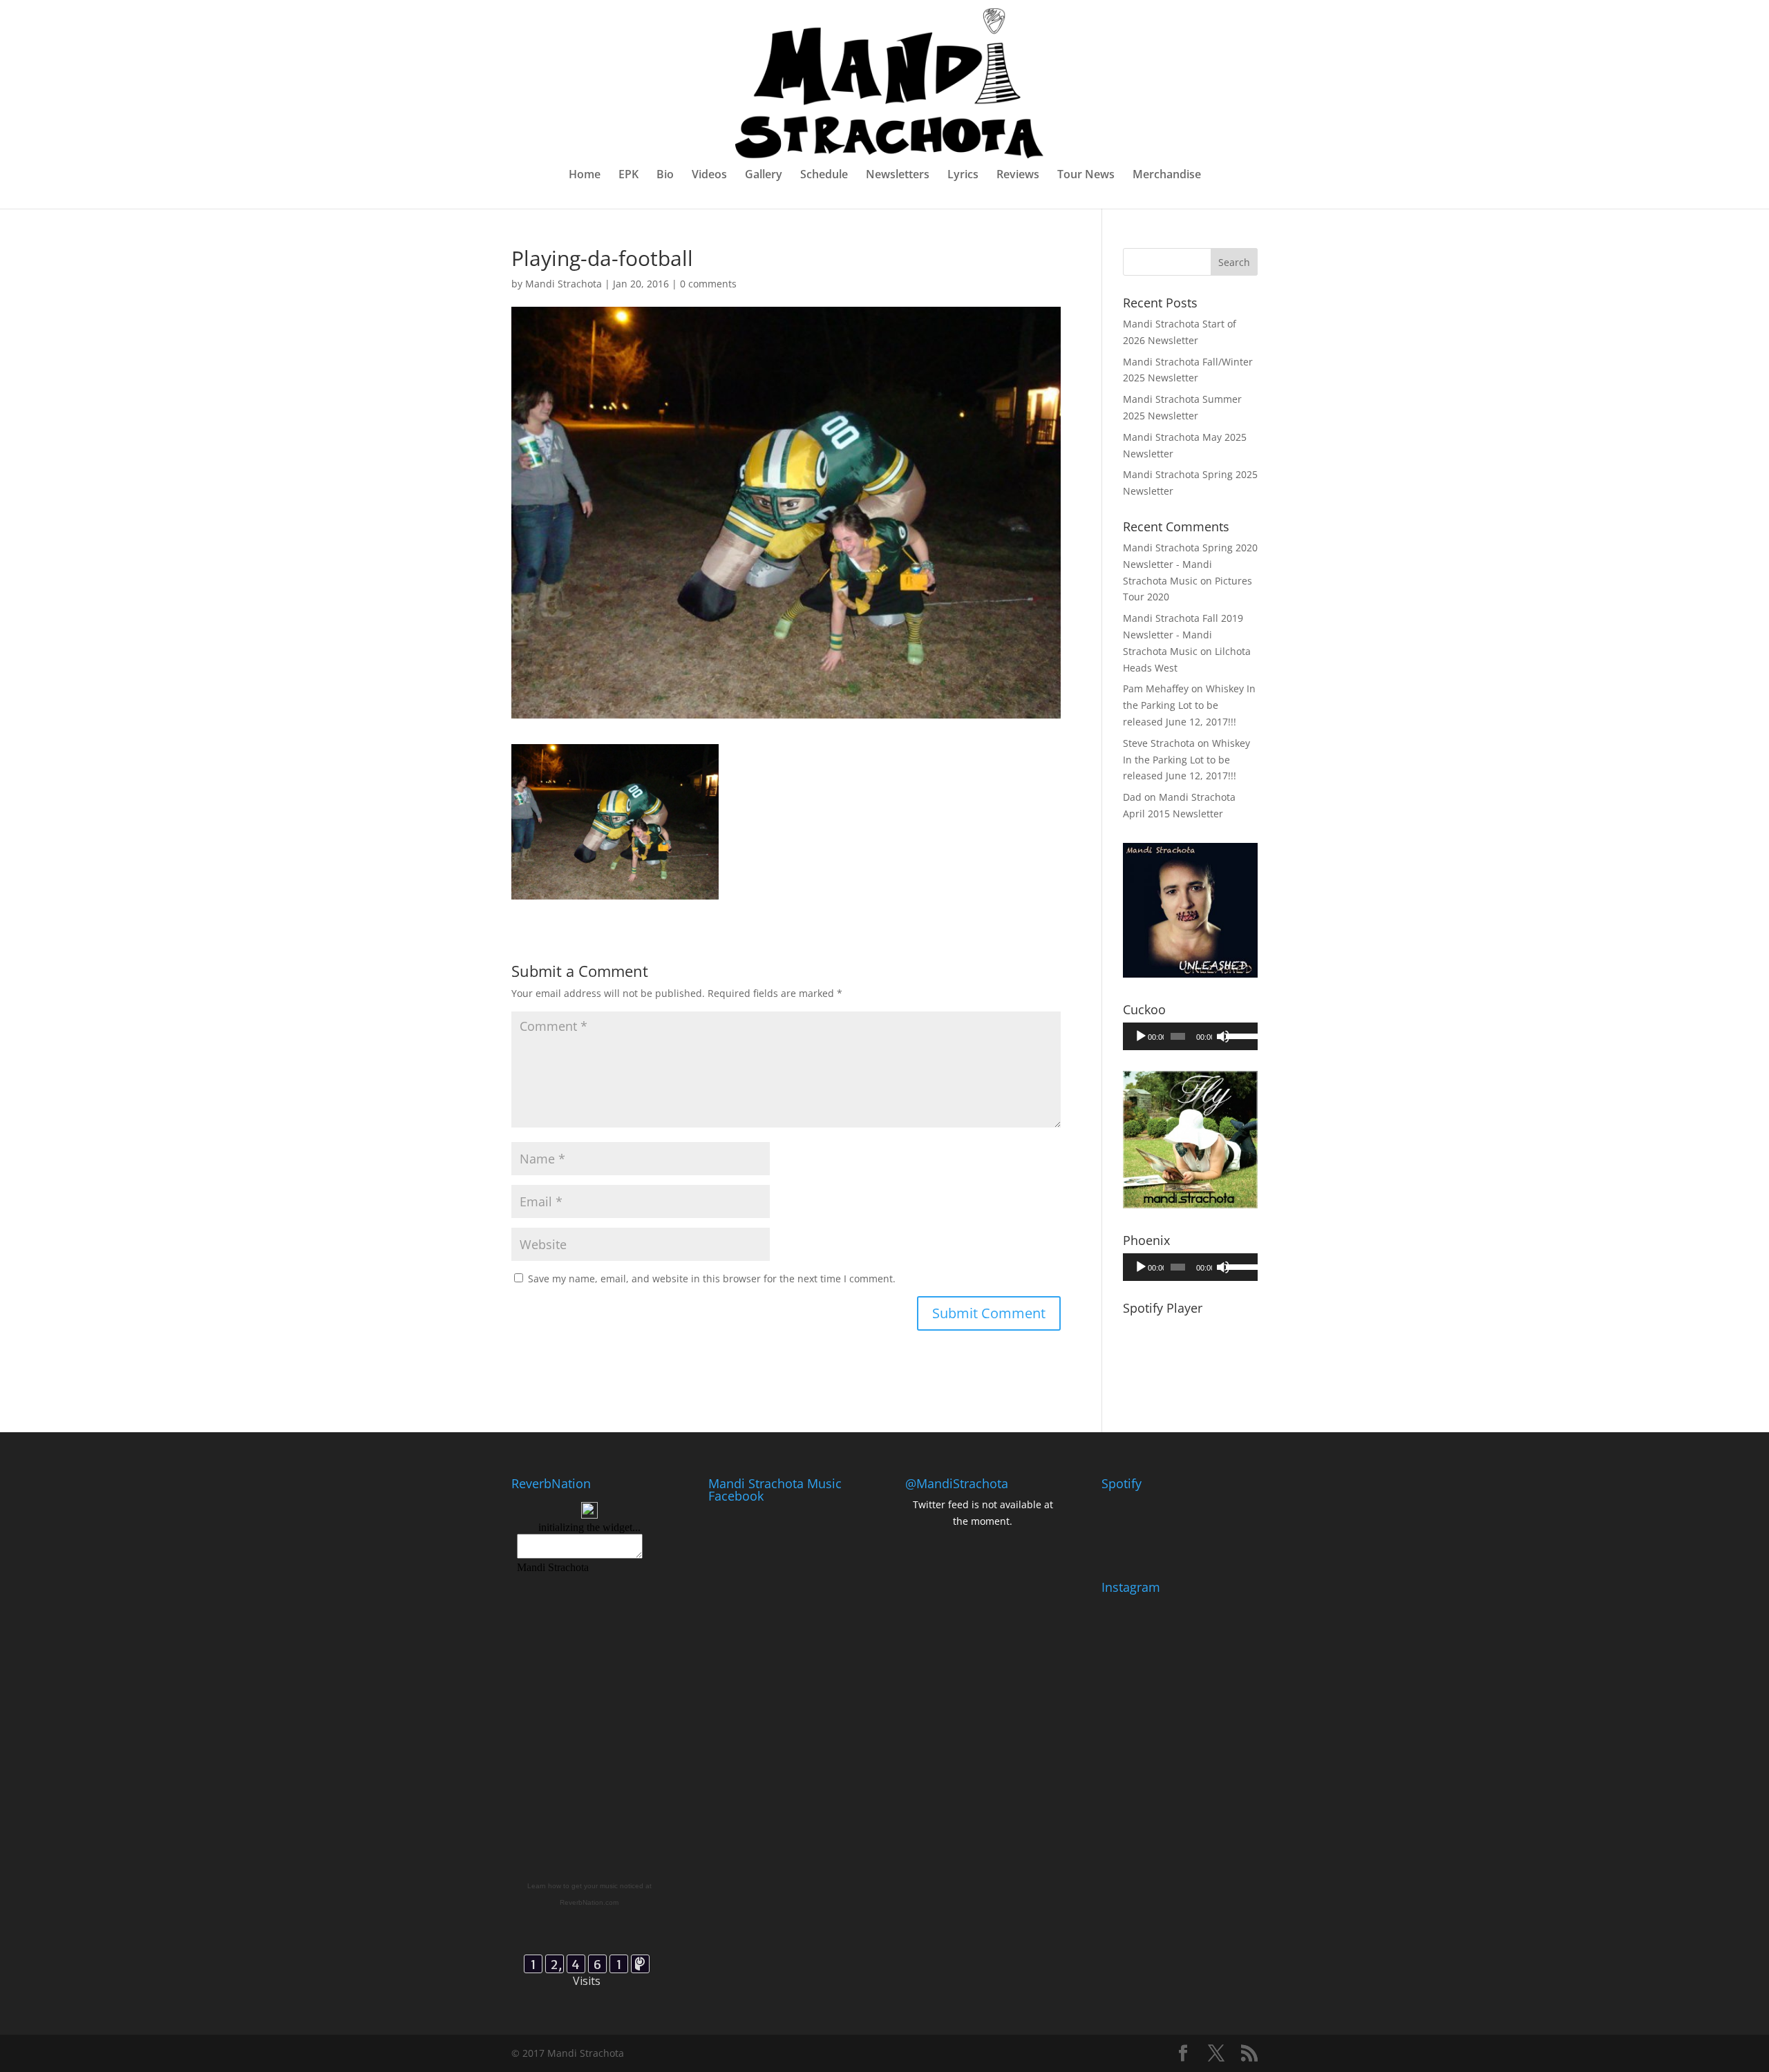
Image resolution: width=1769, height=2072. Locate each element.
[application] (1190, 1036)
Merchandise (1167, 175)
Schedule (824, 175)
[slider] (1238, 1035)
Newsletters (898, 175)
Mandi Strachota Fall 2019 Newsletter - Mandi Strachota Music (1183, 635)
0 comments (708, 284)
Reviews (1018, 175)
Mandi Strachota (564, 284)
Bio (665, 175)
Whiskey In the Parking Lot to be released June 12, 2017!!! (1189, 705)
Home (585, 175)
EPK (628, 175)
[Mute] (1223, 1036)
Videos (709, 175)
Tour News (1086, 175)
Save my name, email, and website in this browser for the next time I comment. (712, 1279)
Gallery (764, 175)
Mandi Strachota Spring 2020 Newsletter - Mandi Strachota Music (1190, 564)
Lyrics (963, 175)
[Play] (1141, 1036)
